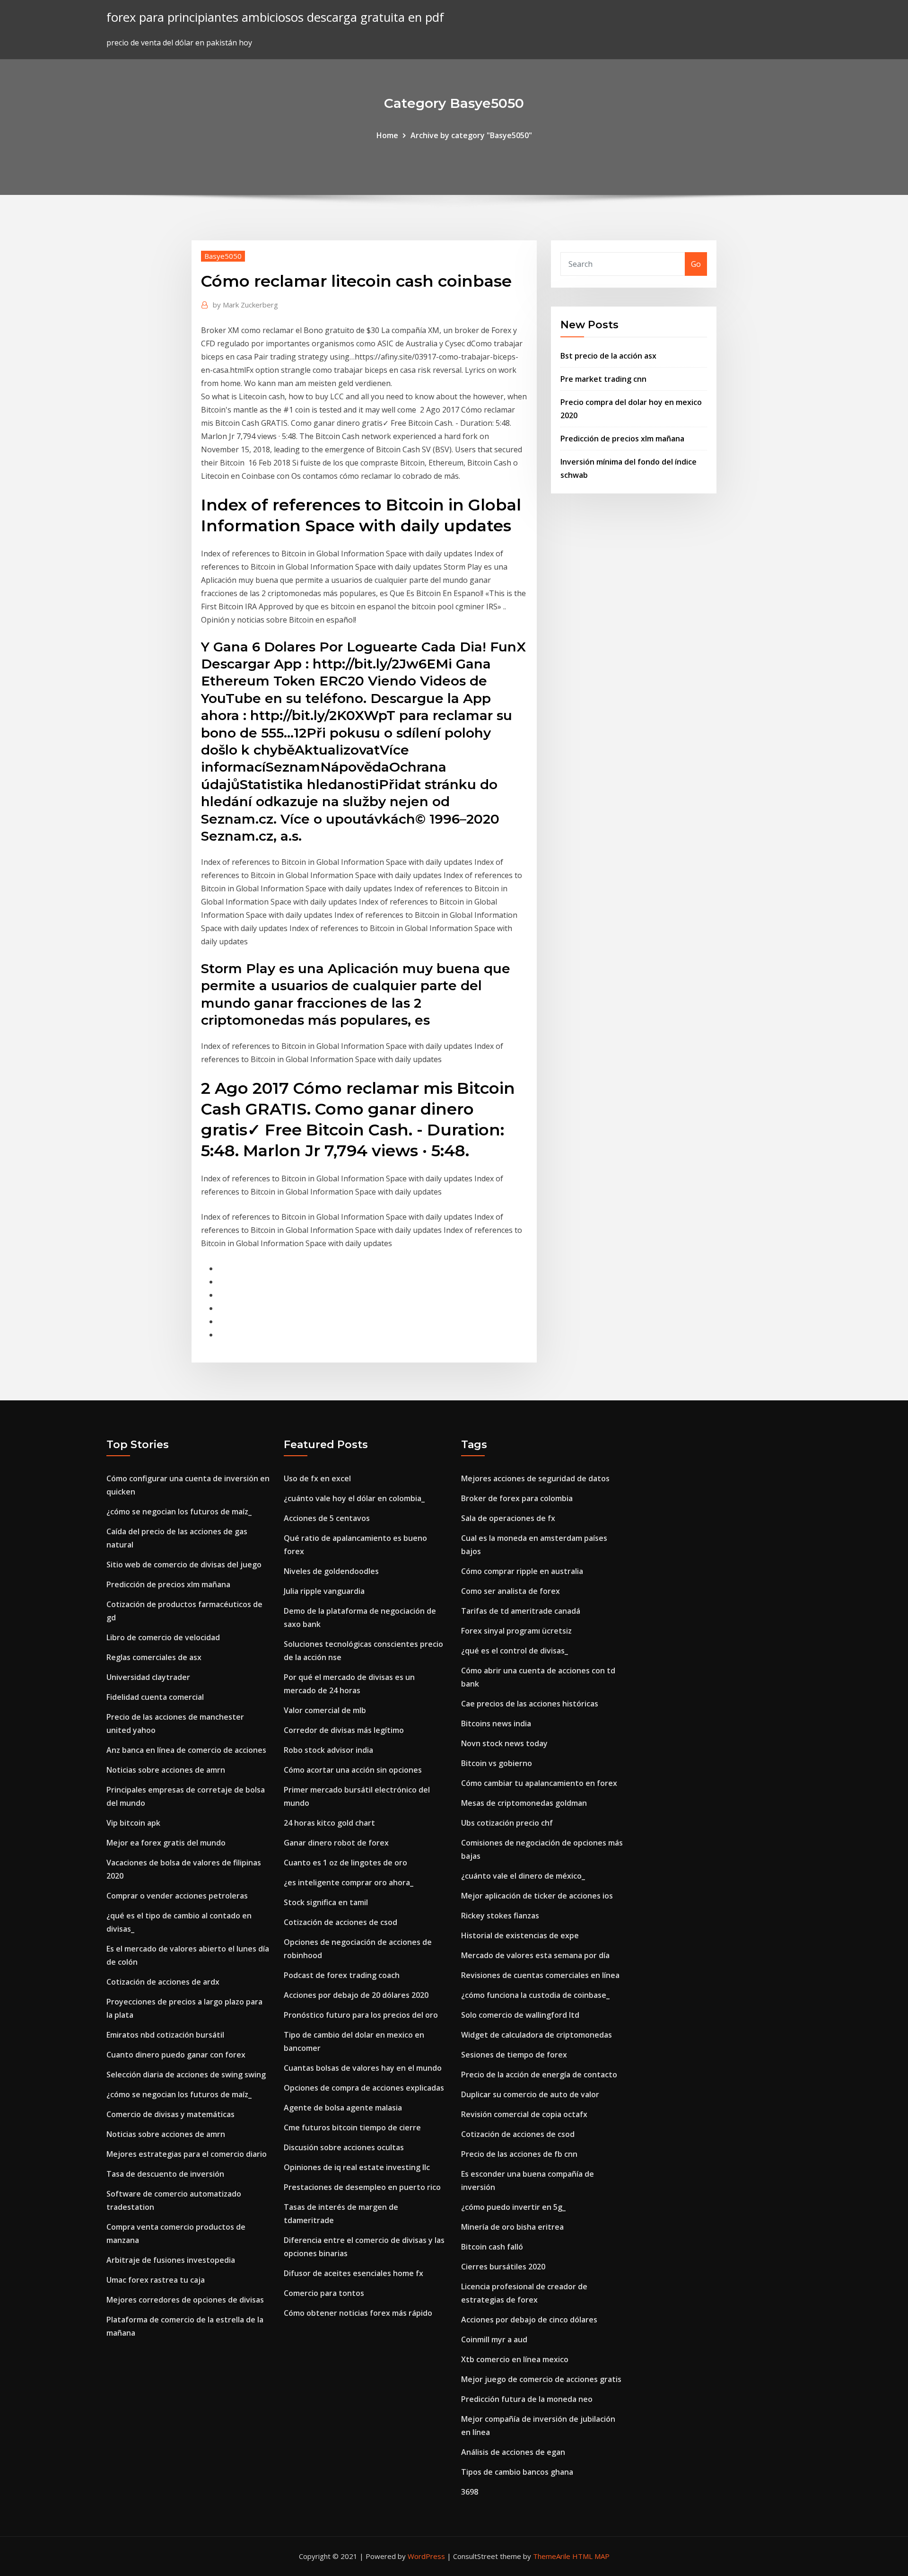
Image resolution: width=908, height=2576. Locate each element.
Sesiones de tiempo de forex (514, 2055)
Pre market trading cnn (603, 379)
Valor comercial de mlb (325, 1710)
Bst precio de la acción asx (608, 356)
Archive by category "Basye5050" (471, 135)
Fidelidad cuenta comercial (155, 1697)
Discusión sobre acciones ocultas (344, 2147)
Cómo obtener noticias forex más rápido (358, 2313)
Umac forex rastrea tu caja (156, 2280)
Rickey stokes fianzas (500, 1916)
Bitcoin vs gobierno (497, 1763)
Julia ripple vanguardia (324, 1591)
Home (387, 135)
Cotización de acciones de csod (340, 1922)
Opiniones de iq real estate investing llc (357, 2167)
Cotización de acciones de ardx (163, 1982)
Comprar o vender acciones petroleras (177, 1896)
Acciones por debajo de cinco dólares (529, 2320)
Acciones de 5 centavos (327, 1518)
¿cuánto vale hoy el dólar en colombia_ (354, 1498)
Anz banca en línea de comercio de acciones (186, 1750)
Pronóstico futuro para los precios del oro (361, 2015)
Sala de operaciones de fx (508, 1518)
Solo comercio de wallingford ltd (520, 2015)
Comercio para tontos (324, 2293)
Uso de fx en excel (317, 1478)
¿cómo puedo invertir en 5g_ (513, 2207)
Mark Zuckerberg (245, 305)
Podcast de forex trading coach (342, 1975)
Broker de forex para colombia (517, 1498)
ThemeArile (552, 2556)
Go (696, 264)
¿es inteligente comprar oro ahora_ (349, 1882)
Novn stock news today (504, 1743)
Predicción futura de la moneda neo (527, 2399)
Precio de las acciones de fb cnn (519, 2154)
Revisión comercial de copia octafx (524, 2114)
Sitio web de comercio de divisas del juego (184, 1565)
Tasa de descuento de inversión (165, 2174)
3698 (470, 2492)
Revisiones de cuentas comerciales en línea (540, 1975)
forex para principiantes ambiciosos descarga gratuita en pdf (275, 17)
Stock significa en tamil (326, 1902)
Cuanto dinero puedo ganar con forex (176, 2055)
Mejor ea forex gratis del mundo (166, 1843)
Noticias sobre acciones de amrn (166, 1770)
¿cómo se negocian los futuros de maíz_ (179, 1512)
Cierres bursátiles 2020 (503, 2267)
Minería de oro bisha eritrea (512, 2227)
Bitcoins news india (496, 1723)
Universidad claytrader (148, 1677)
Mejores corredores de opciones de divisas (185, 2300)
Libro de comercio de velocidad (163, 1637)
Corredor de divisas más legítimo (344, 1730)
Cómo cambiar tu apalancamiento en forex (539, 1783)
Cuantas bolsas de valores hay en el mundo (363, 2068)
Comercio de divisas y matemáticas (170, 2114)
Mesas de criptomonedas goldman (524, 1803)
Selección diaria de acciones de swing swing (186, 2075)
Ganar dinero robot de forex (336, 1843)
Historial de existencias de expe (520, 1935)
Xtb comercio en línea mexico (515, 2359)
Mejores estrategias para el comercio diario (187, 2154)
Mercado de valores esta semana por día (535, 1955)
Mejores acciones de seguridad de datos (535, 1478)
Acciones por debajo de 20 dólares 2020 (356, 1995)
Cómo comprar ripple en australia (522, 1571)
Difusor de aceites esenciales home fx (354, 2273)
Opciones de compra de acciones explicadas (364, 2088)
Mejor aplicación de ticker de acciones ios (537, 1896)
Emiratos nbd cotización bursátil (165, 2035)
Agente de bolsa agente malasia (343, 2108)
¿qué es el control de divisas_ (515, 1651)
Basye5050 (223, 256)
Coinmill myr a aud (494, 2339)
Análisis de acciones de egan (513, 2452)
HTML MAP (591, 2556)
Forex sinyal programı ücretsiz (516, 1631)
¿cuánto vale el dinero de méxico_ (523, 1876)
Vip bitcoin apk (133, 1823)
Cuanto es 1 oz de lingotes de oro (345, 1863)
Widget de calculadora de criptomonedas (537, 2035)
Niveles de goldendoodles (331, 1571)
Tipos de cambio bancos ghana (517, 2472)
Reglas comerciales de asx (154, 1657)
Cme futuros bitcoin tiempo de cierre (352, 2128)
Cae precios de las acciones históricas (530, 1704)
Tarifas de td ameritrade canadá (521, 1611)
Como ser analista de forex (511, 1591)
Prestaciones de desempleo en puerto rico (362, 2187)
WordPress (426, 2556)
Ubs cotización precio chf (507, 1823)
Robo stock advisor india (328, 1750)
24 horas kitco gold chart (329, 1823)
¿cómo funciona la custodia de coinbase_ (535, 1995)
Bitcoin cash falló (492, 2247)
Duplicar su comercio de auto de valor (530, 2094)
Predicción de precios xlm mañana (622, 439)
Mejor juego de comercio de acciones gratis (541, 2379)
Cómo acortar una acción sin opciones (353, 1770)
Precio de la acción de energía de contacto (539, 2075)
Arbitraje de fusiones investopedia (171, 2260)
